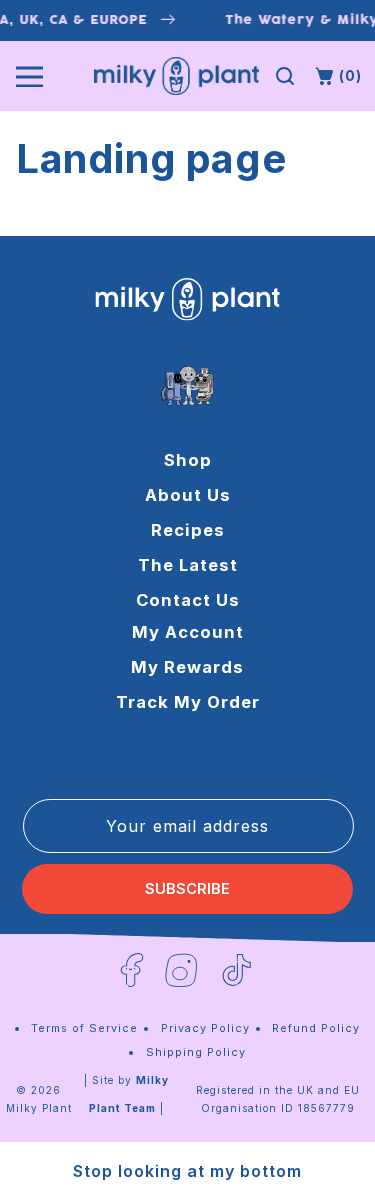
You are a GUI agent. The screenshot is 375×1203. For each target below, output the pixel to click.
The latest (188, 565)
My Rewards (187, 667)
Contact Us (188, 600)
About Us (188, 495)
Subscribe (187, 889)
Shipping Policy (196, 1052)
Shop (188, 460)
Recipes (188, 530)
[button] (285, 76)
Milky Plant (39, 1108)
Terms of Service (84, 1028)
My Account (188, 632)
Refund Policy (316, 1028)
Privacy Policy (205, 1028)
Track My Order (188, 702)
